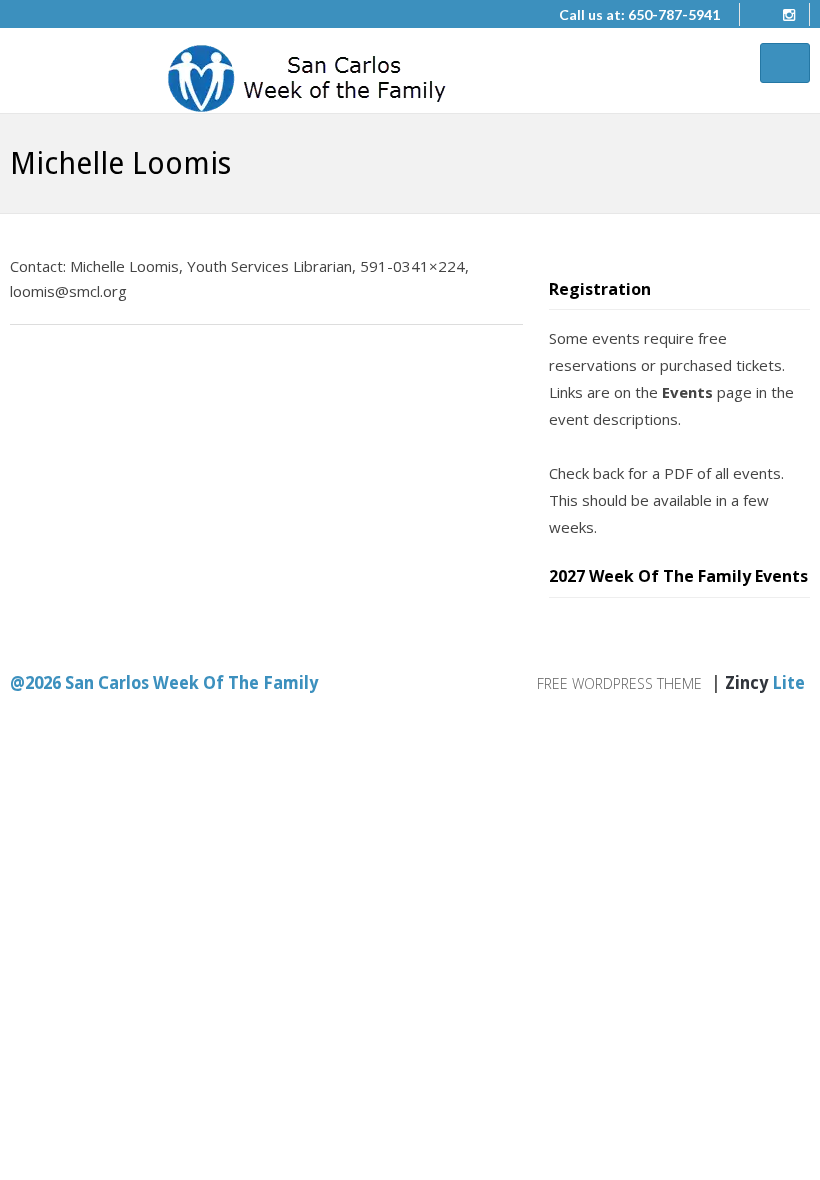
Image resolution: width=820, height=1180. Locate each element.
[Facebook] (755, 15)
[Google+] (85, 373)
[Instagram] (789, 15)
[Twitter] (23, 373)
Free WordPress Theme (619, 683)
